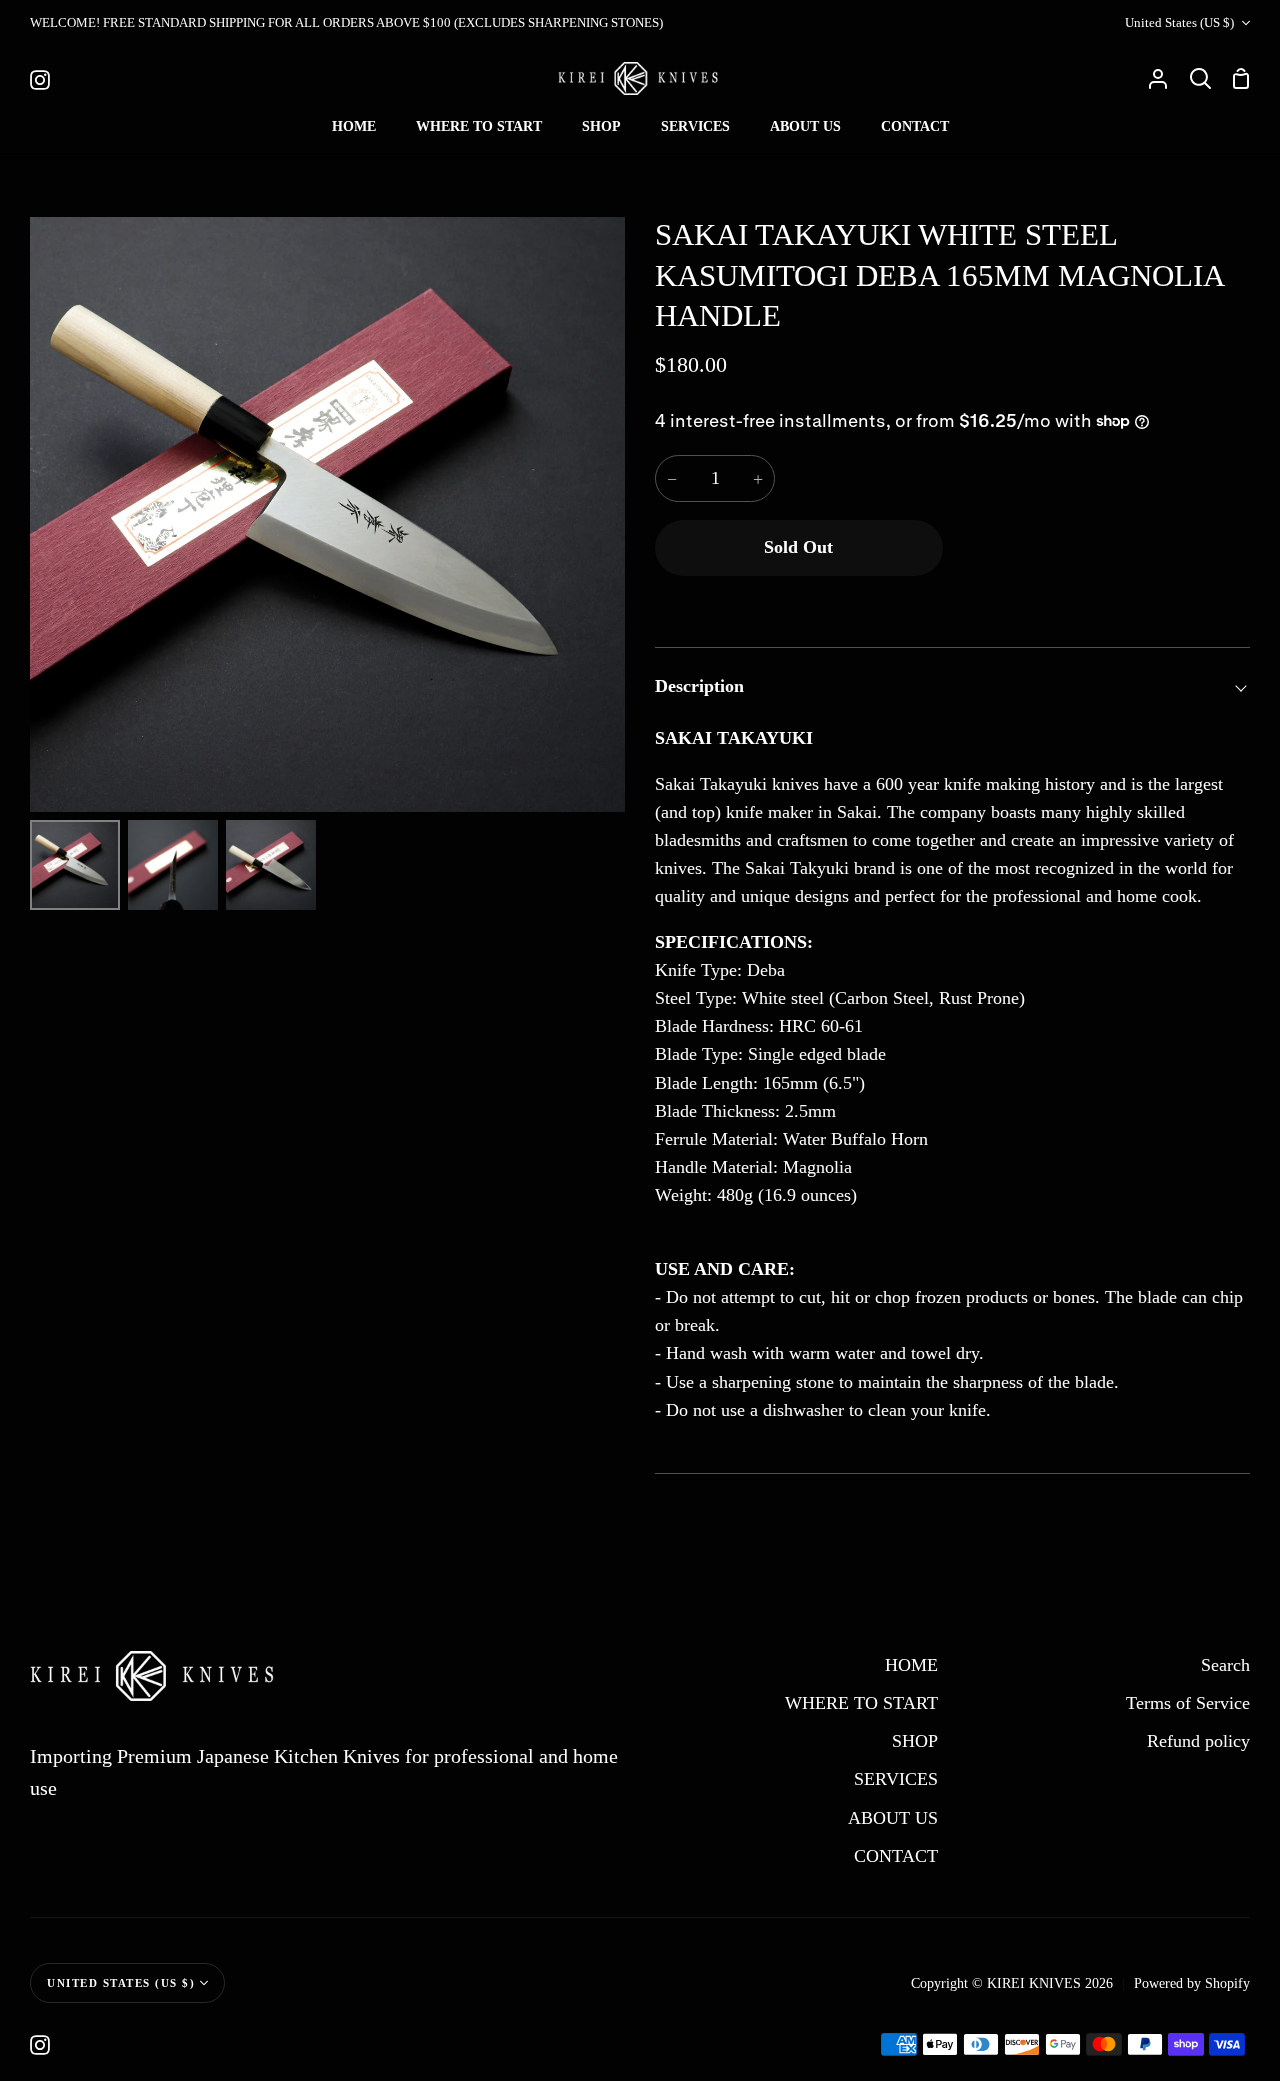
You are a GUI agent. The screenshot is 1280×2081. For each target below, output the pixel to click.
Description (699, 686)
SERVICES (896, 1779)
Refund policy (1198, 1741)
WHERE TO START (861, 1703)
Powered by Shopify (1192, 1983)
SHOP (915, 1741)
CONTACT (896, 1856)
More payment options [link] (1101, 601)
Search (1225, 1665)
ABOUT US (893, 1818)
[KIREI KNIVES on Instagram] (40, 2045)
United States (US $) (1179, 22)
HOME (911, 1665)
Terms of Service (1188, 1703)
